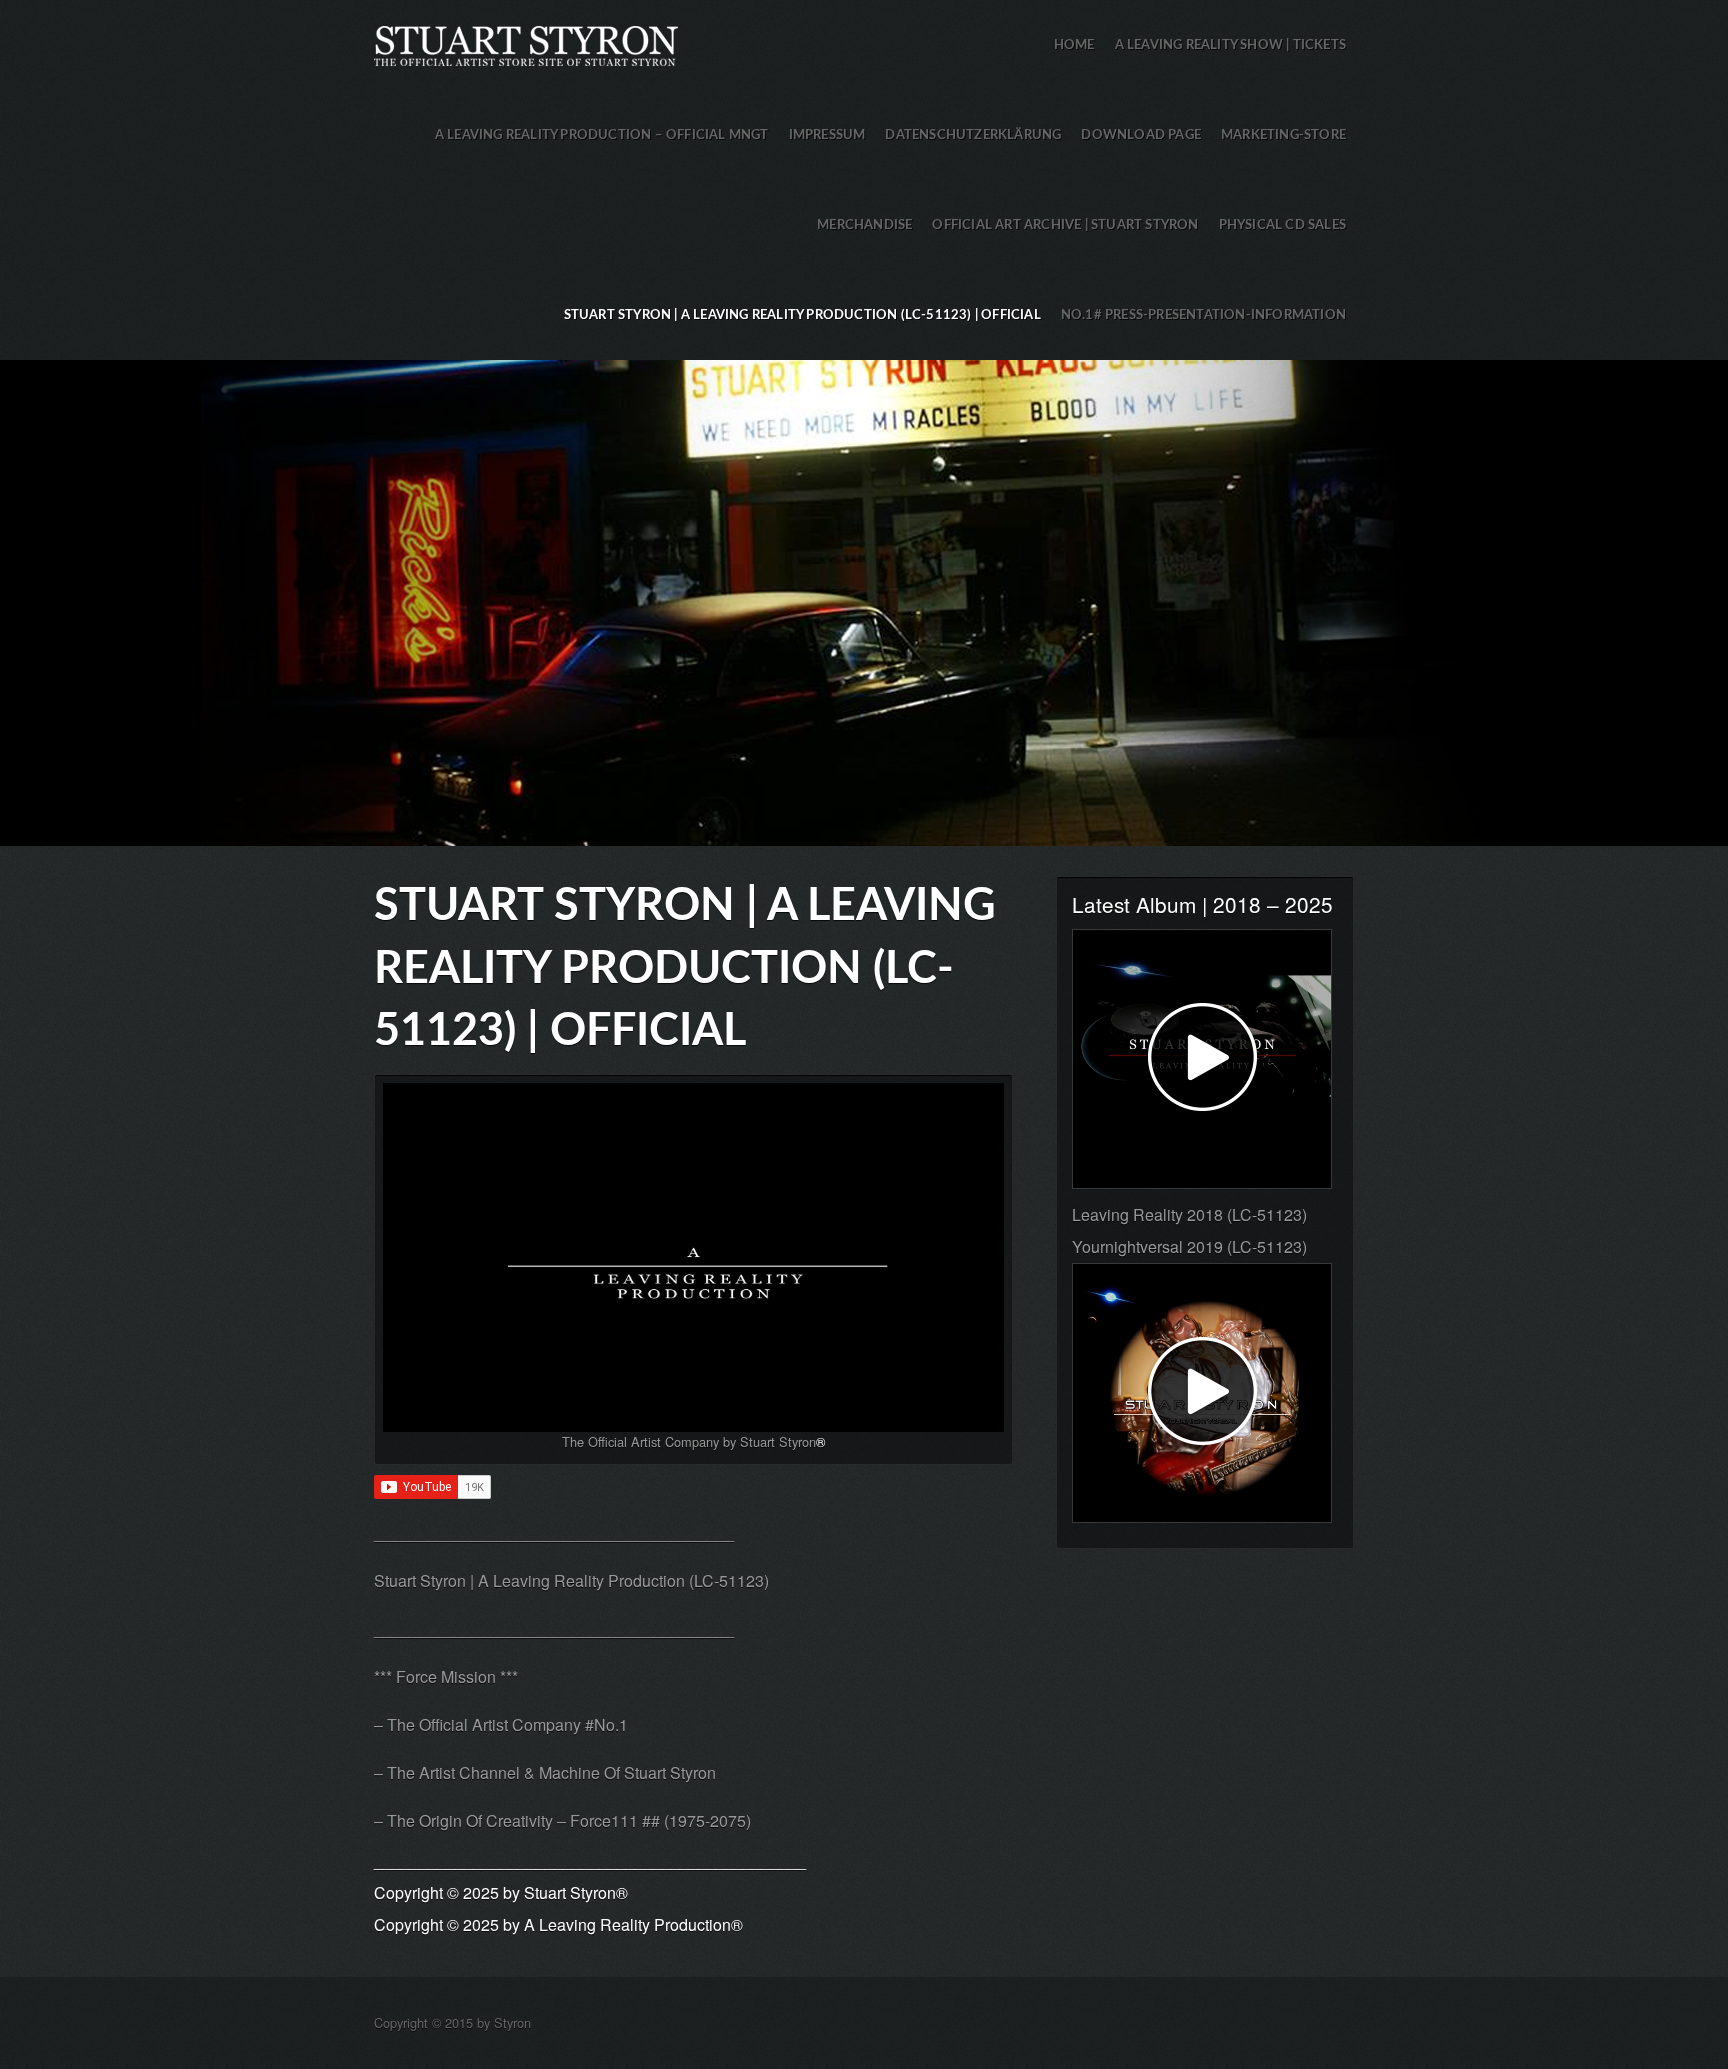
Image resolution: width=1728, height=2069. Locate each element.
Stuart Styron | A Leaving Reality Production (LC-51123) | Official (802, 315)
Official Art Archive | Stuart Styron (1065, 225)
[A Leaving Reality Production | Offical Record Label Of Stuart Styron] (693, 1257)
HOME (1074, 45)
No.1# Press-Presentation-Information (1203, 315)
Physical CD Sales (1282, 225)
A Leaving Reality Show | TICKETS (1230, 45)
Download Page (1141, 135)
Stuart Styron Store (864, 603)
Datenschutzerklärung (973, 135)
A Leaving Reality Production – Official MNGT (602, 135)
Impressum (827, 135)
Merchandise (864, 225)
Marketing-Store (1283, 135)
